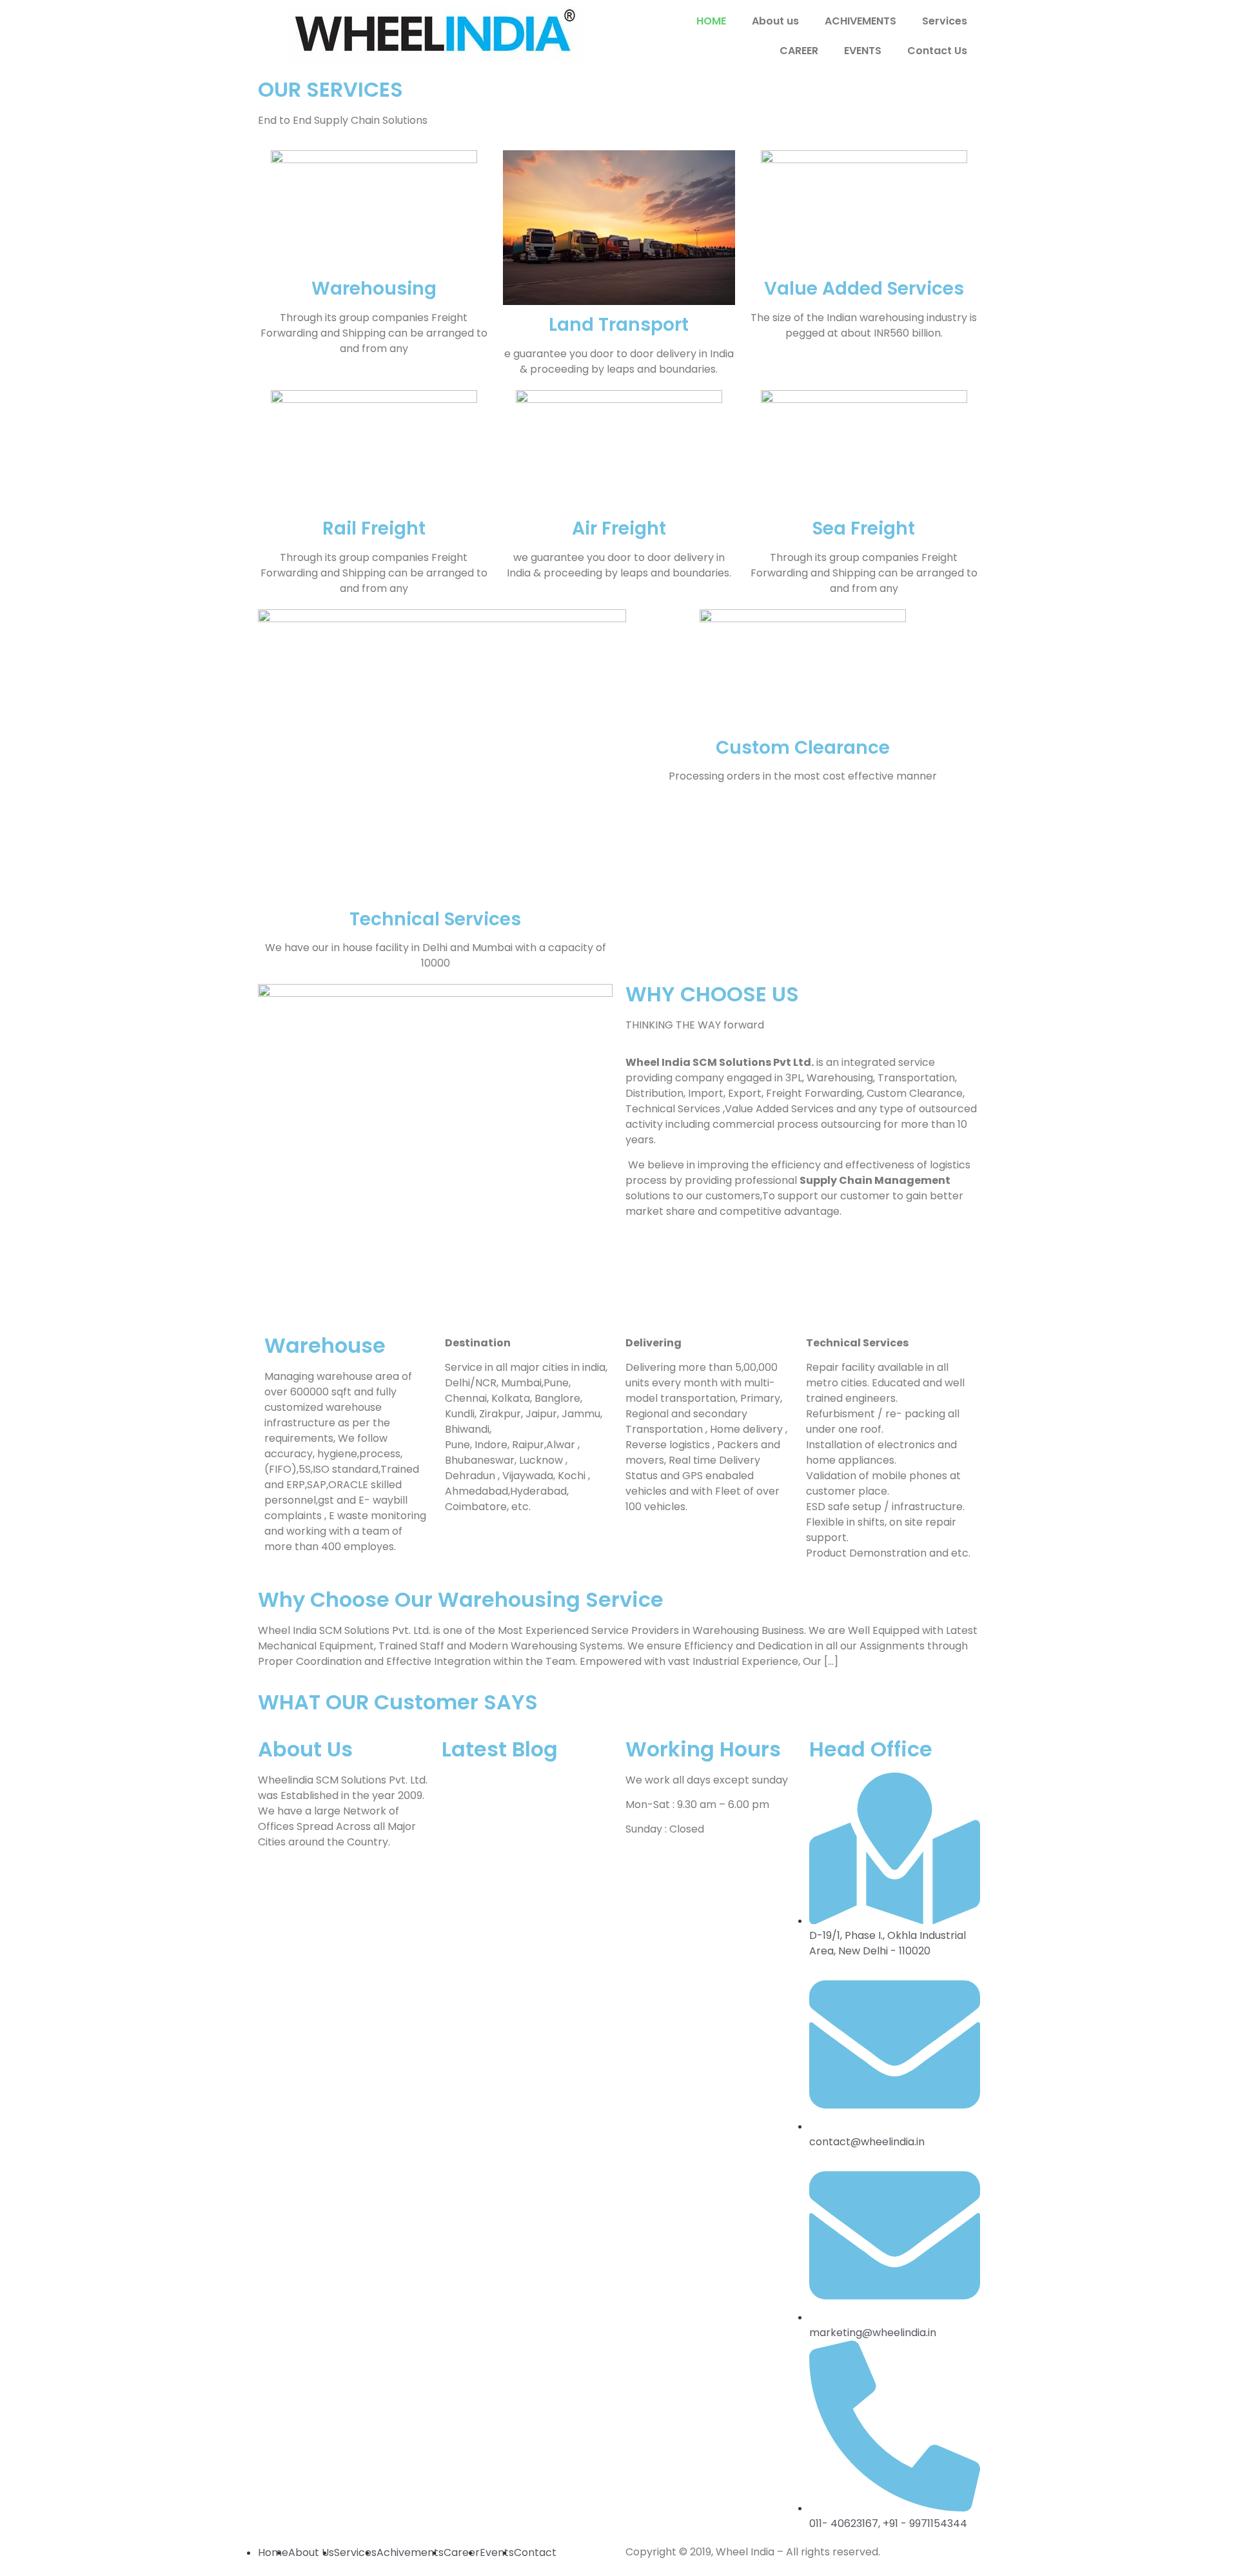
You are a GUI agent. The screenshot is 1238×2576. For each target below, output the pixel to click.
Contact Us (937, 51)
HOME (711, 21)
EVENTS (863, 51)
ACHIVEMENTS (860, 21)
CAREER (799, 51)
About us (775, 21)
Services (945, 21)
